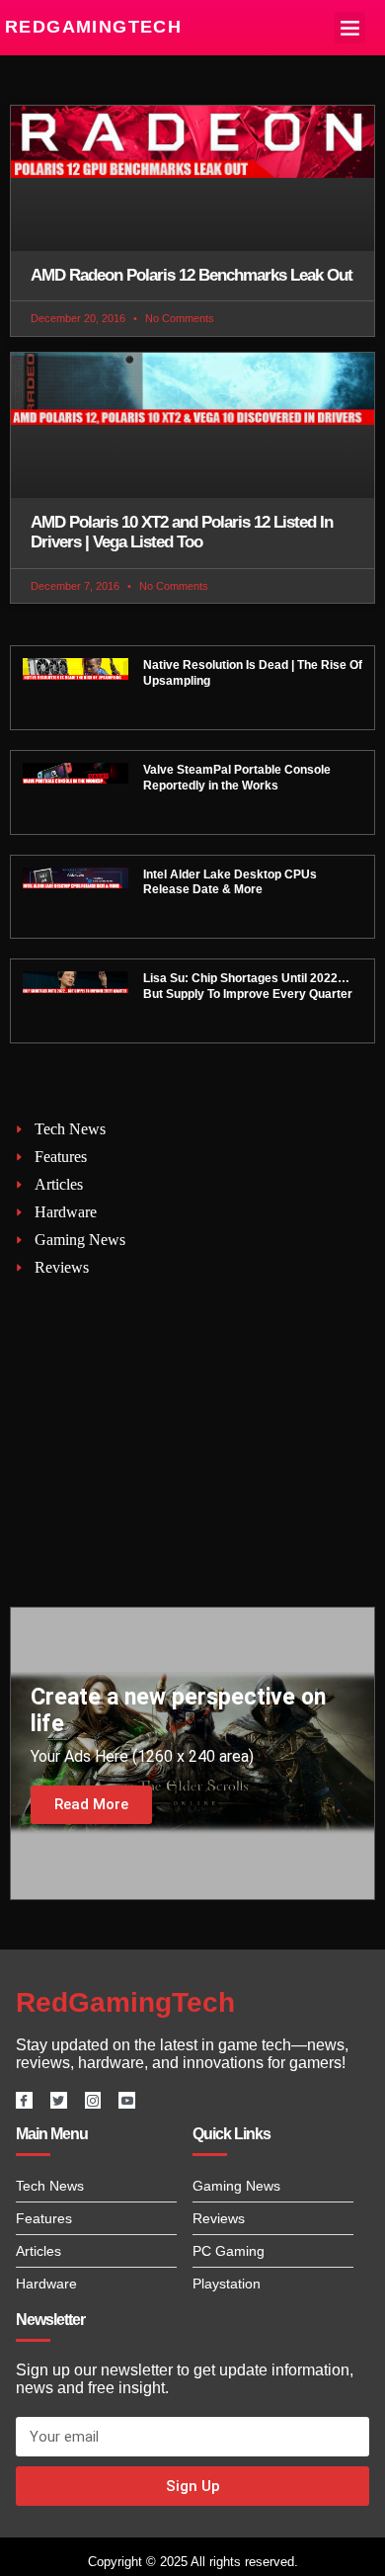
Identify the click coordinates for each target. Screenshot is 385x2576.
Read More (91, 1804)
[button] (350, 28)
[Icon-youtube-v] (127, 2100)
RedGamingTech (93, 27)
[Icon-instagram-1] (93, 2100)
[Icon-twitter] (59, 2100)
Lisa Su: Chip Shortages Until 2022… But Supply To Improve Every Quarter (248, 986)
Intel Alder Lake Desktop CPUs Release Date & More (230, 882)
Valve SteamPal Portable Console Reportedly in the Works (237, 778)
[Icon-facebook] (24, 2100)
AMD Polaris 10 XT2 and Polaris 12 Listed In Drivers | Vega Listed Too (182, 532)
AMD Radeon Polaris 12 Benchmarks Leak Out (192, 275)
